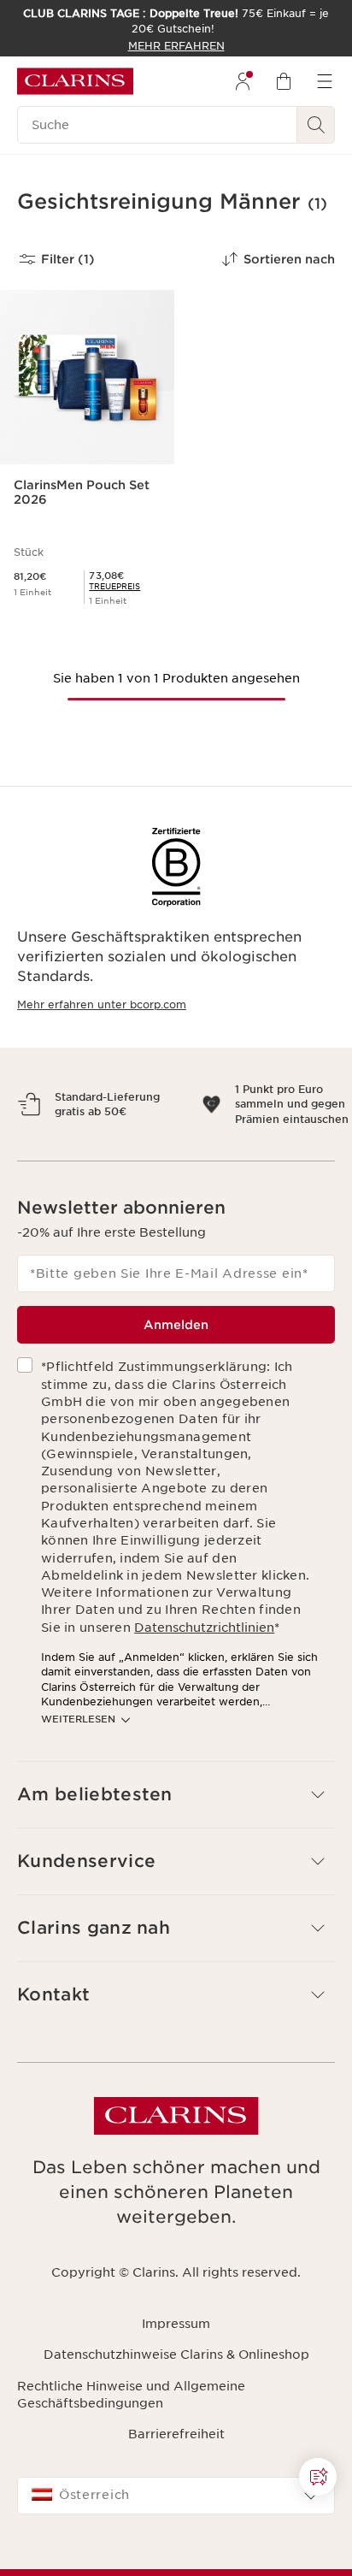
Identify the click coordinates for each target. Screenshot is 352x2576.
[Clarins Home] (75, 81)
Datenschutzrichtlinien (204, 1672)
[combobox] (176, 2541)
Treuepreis (114, 586)
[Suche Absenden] (316, 125)
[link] (114, 586)
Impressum (176, 2368)
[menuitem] (243, 81)
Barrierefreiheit (176, 2479)
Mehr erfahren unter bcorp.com (102, 1004)
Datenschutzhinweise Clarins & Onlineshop (176, 2400)
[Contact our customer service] (318, 2477)
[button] (318, 2477)
